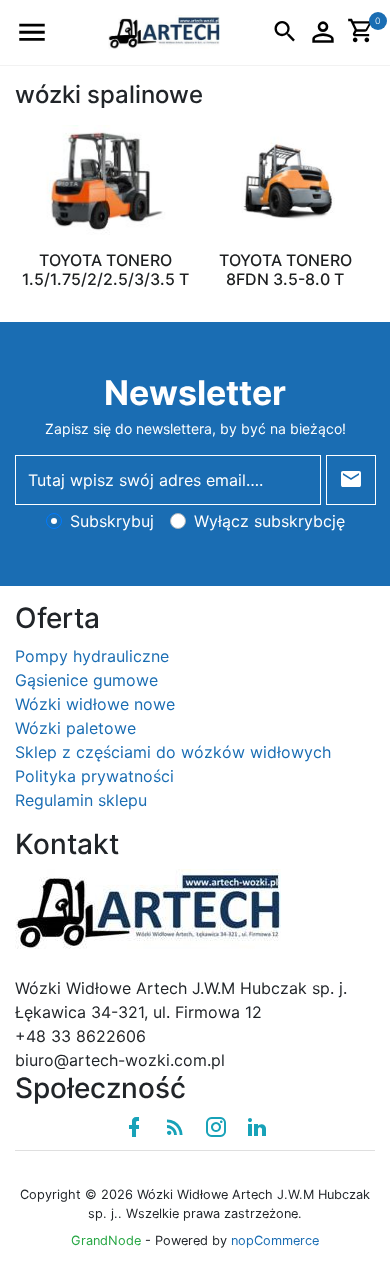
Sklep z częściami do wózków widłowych (173, 752)
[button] (32, 32)
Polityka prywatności (94, 776)
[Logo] (164, 31)
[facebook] (134, 1127)
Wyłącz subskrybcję (269, 521)
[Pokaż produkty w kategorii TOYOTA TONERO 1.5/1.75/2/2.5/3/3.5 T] (105, 180)
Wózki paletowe (75, 728)
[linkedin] (257, 1127)
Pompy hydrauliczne (92, 656)
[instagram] (216, 1127)
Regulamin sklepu (81, 800)
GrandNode (106, 1240)
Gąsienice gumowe (86, 680)
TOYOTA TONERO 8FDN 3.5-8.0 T (285, 269)
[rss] (175, 1127)
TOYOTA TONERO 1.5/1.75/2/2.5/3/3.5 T (105, 269)
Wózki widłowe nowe (95, 704)
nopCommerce (275, 1240)
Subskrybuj (112, 521)
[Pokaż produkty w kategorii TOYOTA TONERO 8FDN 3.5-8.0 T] (285, 180)
